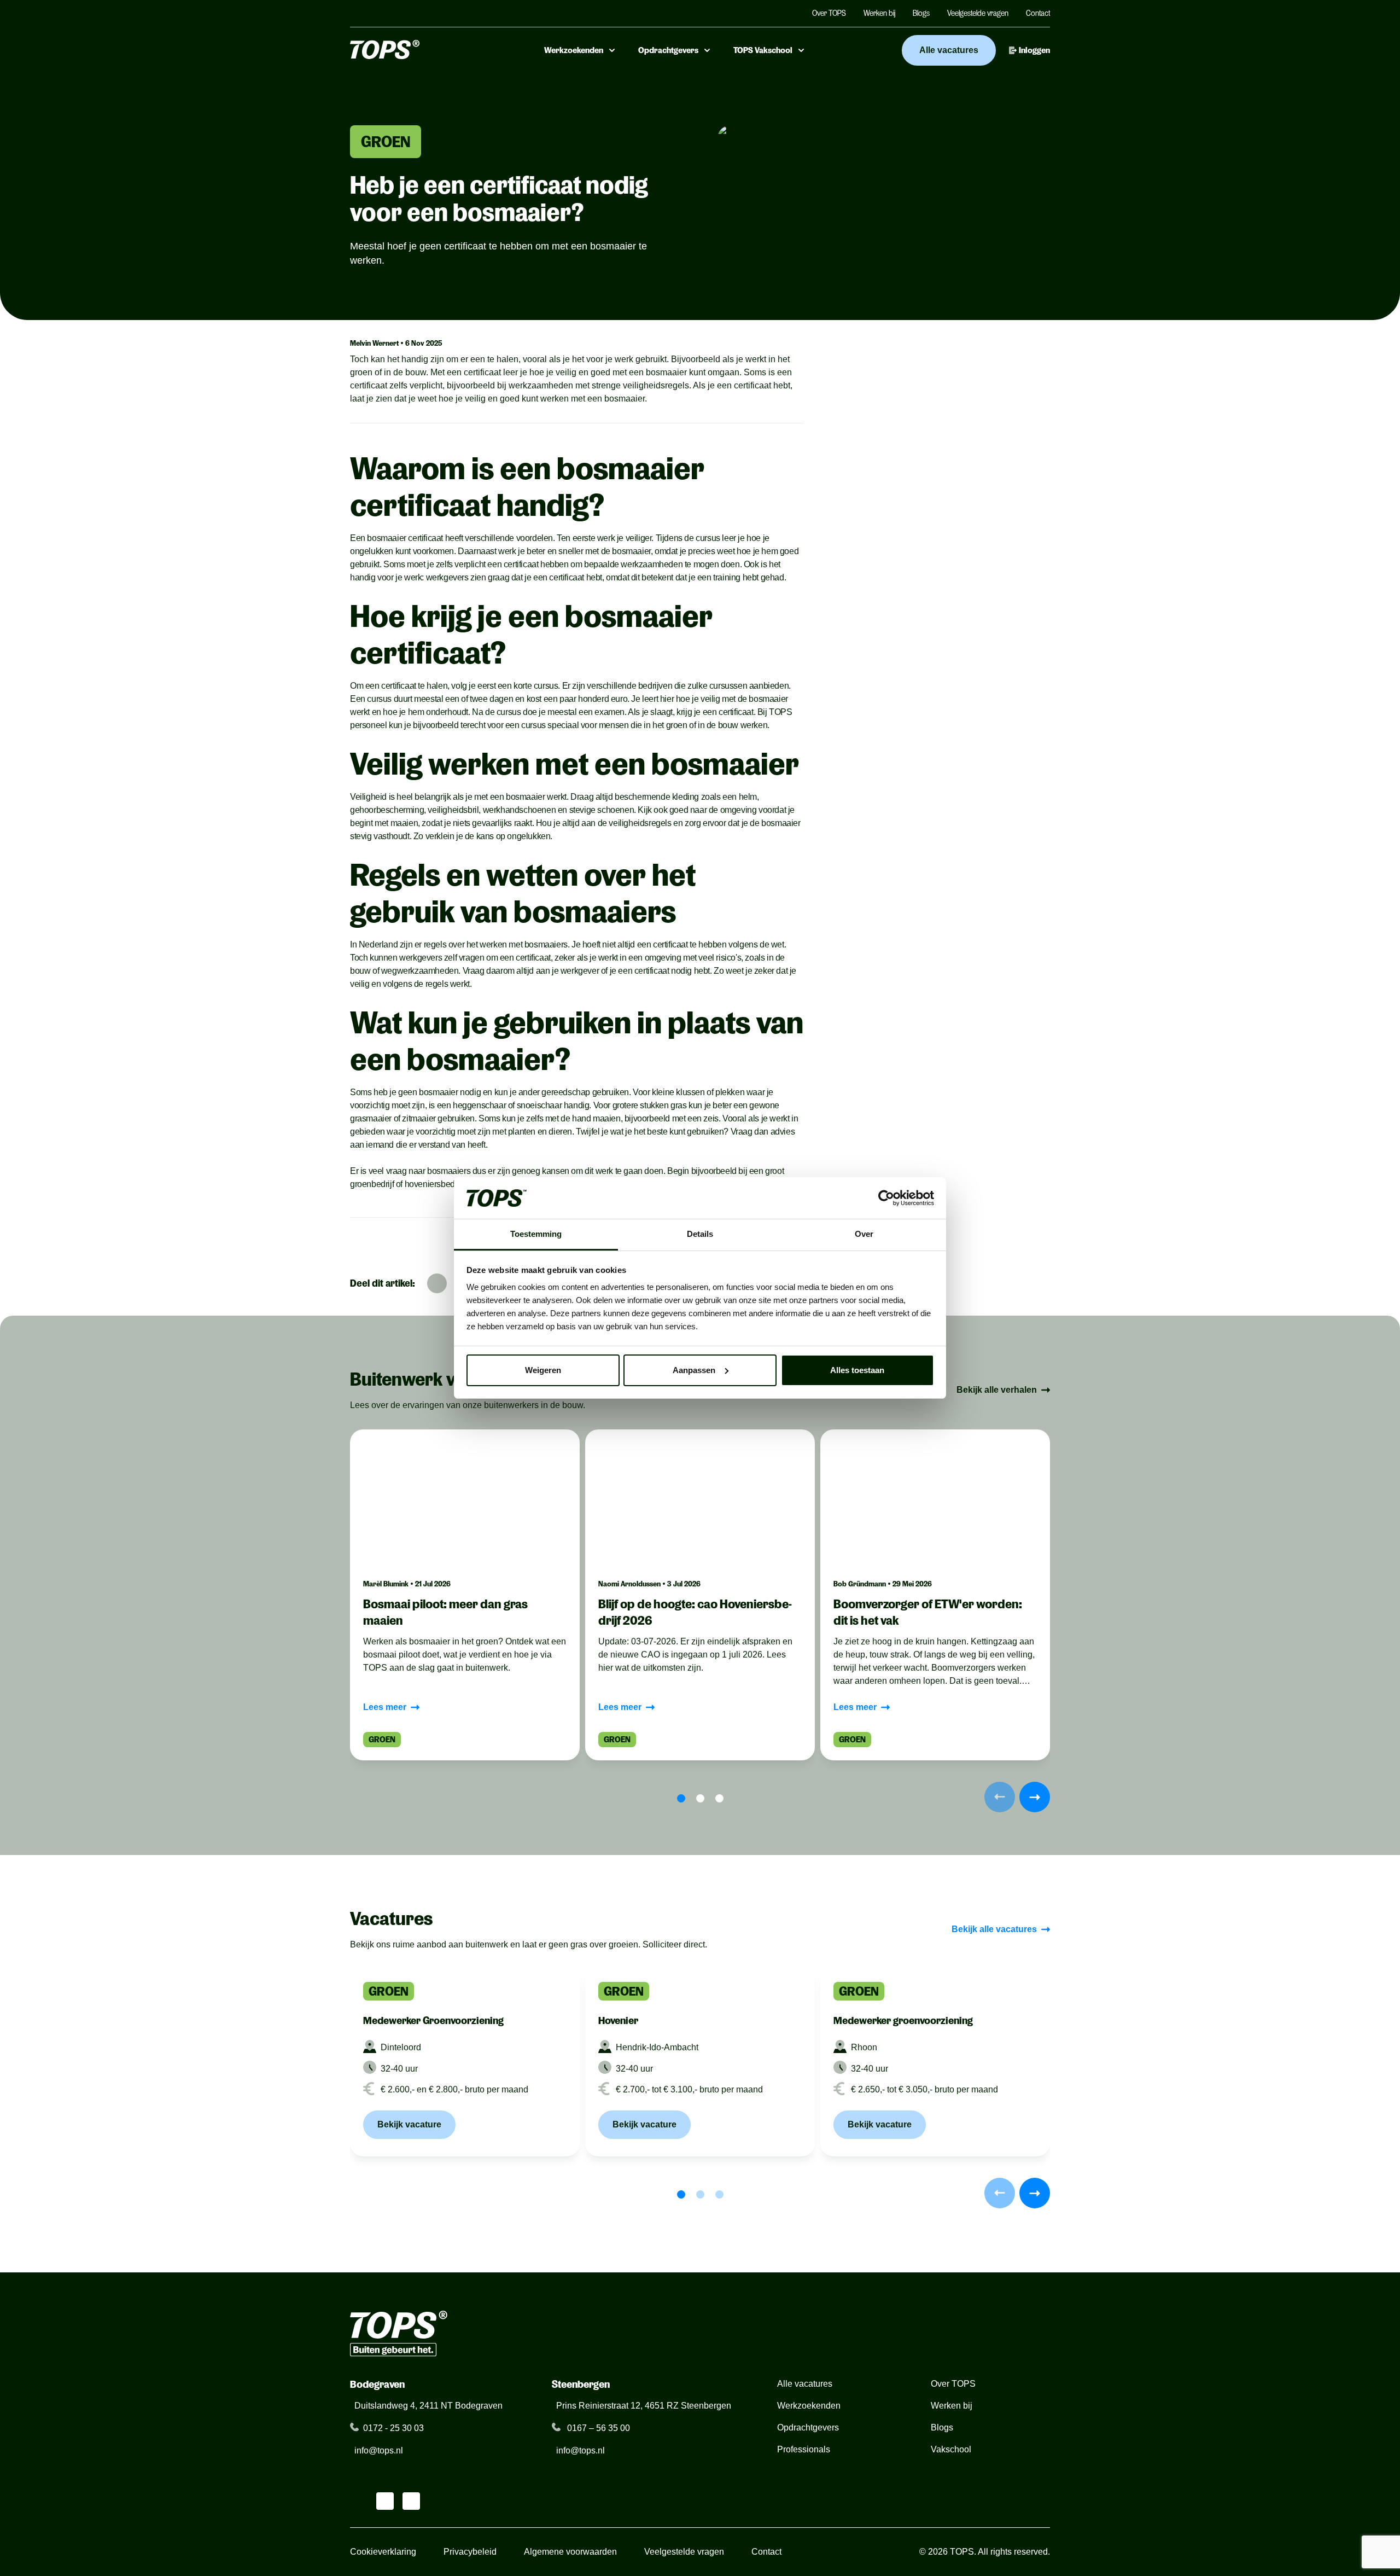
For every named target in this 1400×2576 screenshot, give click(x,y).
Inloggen (1034, 50)
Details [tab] (700, 1234)
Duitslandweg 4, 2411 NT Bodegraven (428, 2406)
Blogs (921, 13)
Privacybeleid (470, 2552)
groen (386, 142)
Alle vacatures (949, 50)
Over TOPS (829, 13)
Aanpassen (694, 1370)
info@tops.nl (379, 2450)
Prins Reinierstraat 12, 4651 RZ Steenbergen (644, 2406)
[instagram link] (385, 2501)
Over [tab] (864, 1234)
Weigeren (543, 1370)
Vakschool (951, 2449)
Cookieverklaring (383, 2552)
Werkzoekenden (574, 50)
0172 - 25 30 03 (393, 2428)
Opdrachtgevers (668, 50)
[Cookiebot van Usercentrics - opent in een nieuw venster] (886, 1198)
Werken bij (879, 13)
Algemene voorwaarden (570, 2552)
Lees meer (385, 1707)
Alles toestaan (857, 1370)
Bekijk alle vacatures (994, 1929)
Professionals (804, 2449)
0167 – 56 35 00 (597, 2428)
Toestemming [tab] (536, 1234)
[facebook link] (411, 2501)
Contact (1038, 13)
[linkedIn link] (359, 2501)
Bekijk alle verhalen (997, 1390)
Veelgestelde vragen (978, 13)
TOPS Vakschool (763, 50)
